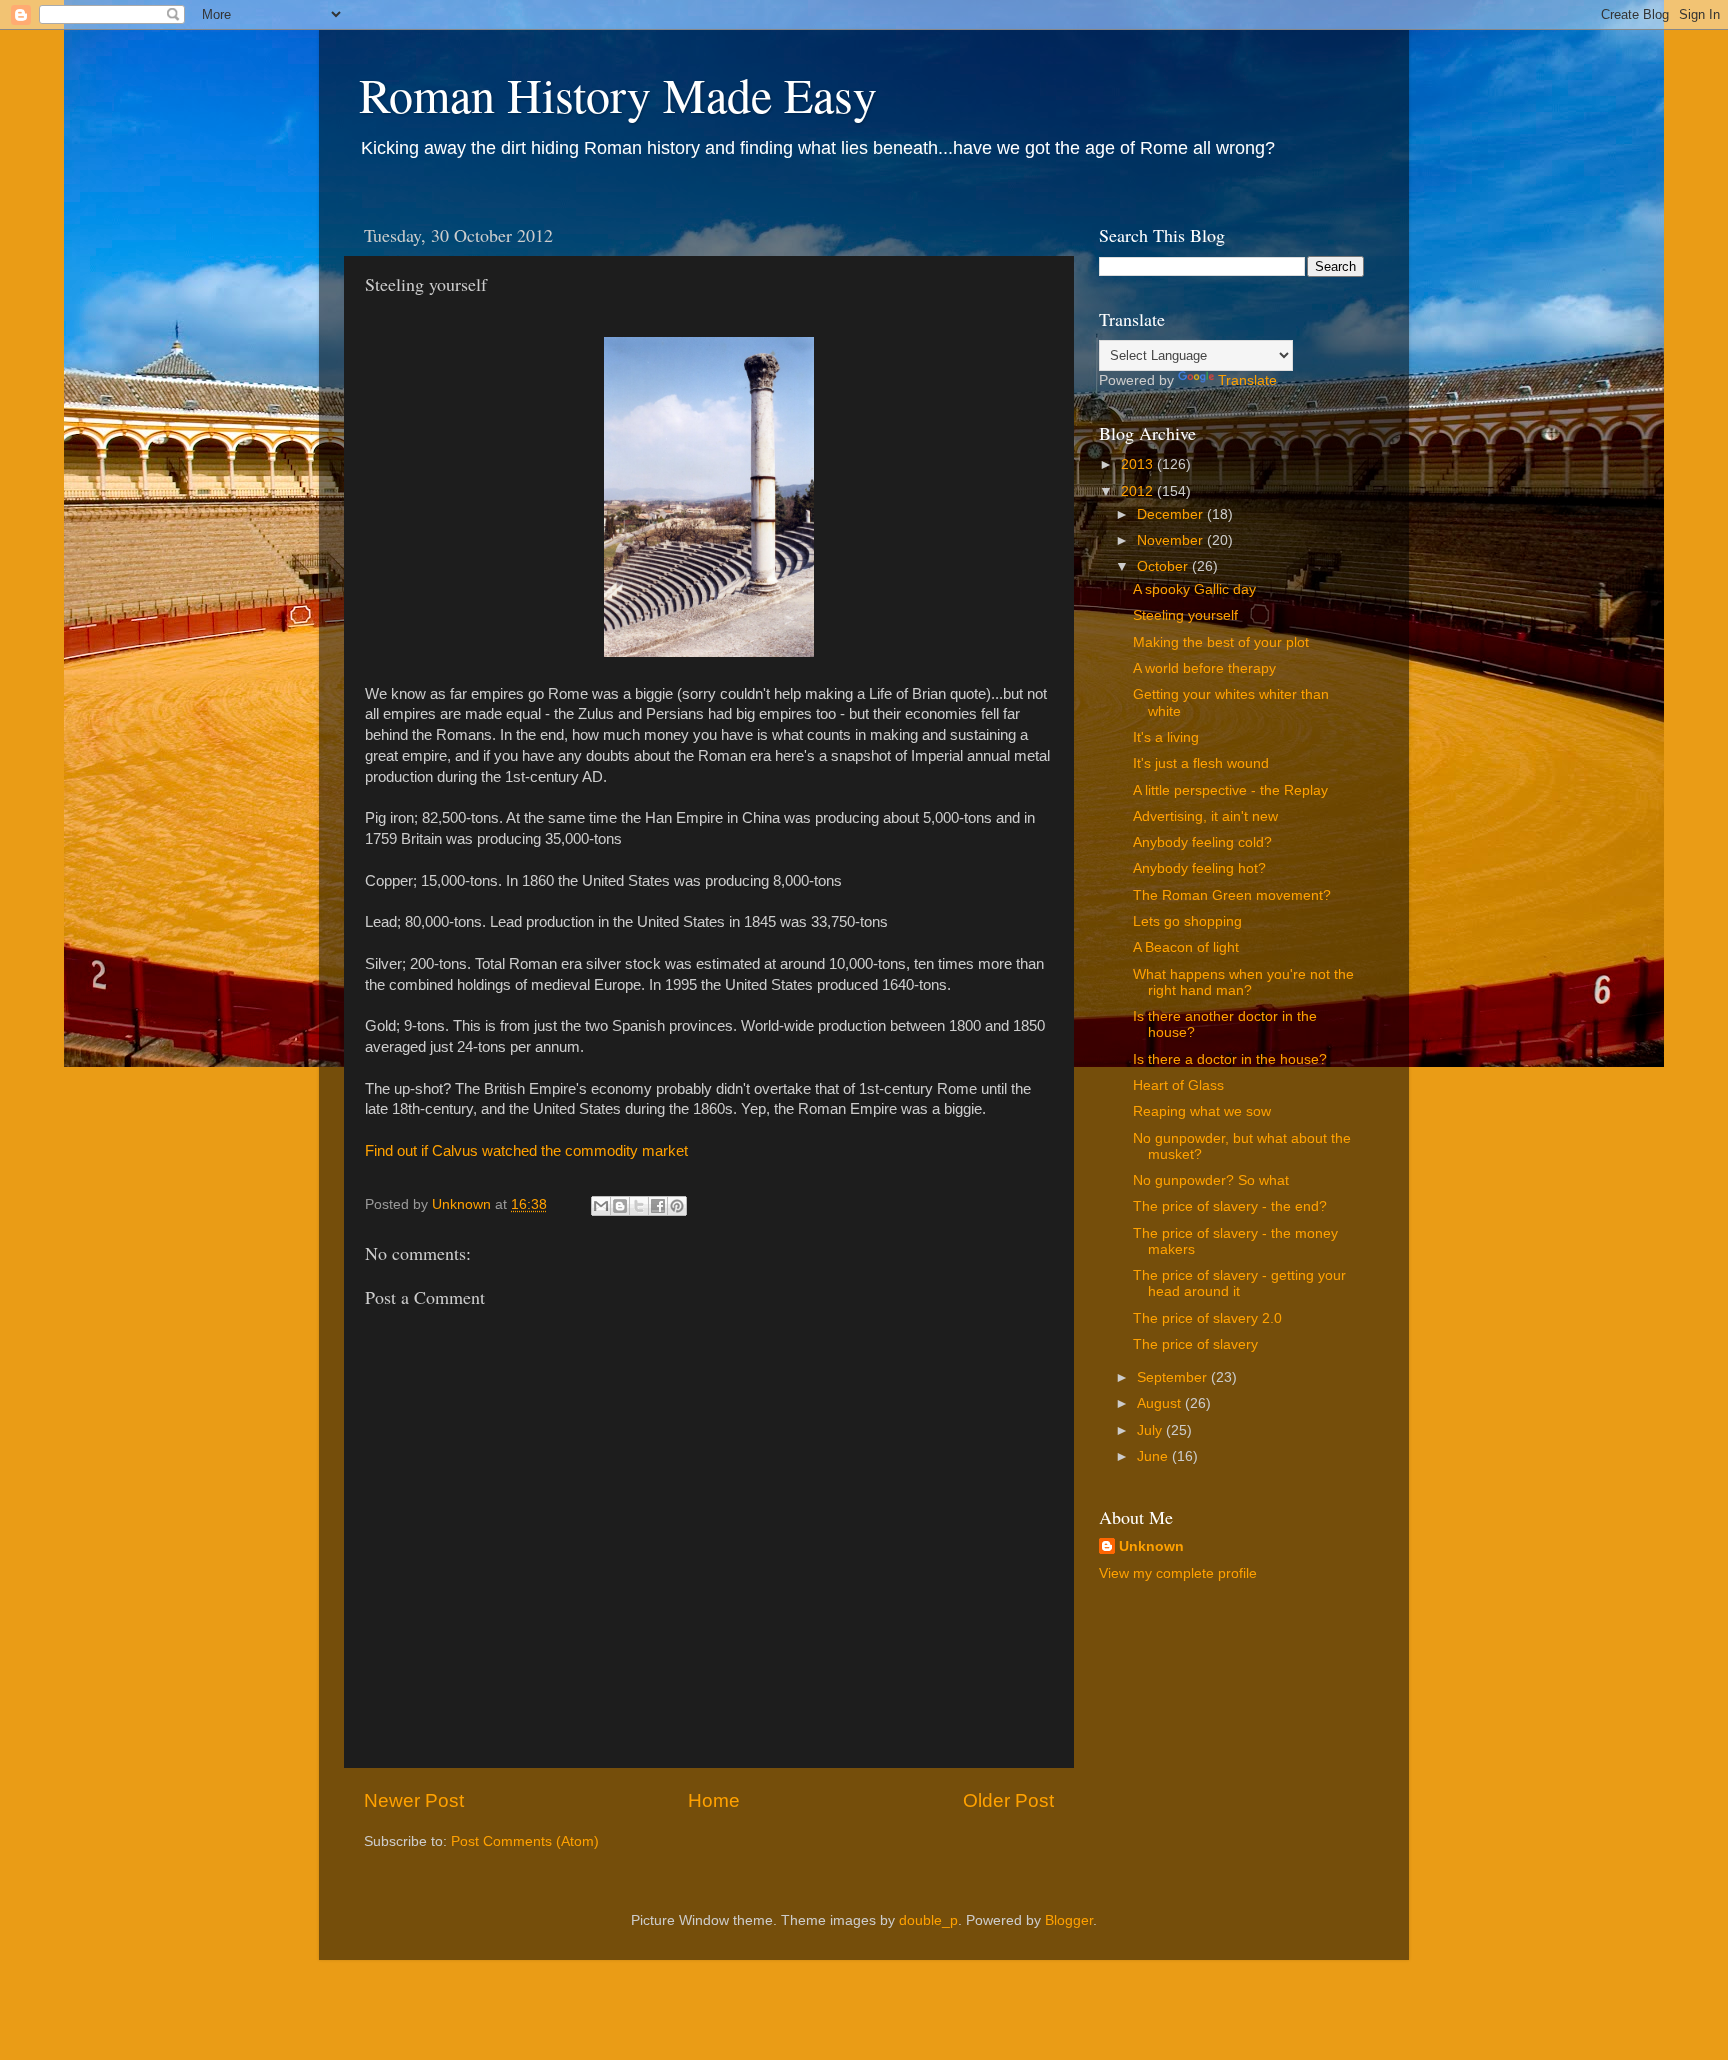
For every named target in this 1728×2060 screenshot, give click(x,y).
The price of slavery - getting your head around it (1239, 1283)
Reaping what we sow (1202, 1111)
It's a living (1166, 737)
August (1161, 1403)
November (1172, 540)
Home (714, 1800)
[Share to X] (639, 1206)
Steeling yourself (1185, 615)
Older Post (1008, 1800)
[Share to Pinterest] (677, 1206)
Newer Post (414, 1800)
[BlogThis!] (620, 1206)
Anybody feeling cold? (1202, 842)
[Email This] (601, 1206)
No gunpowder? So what (1211, 1180)
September (1174, 1377)
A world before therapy (1204, 668)
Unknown (1151, 1546)
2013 (1139, 464)
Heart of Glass (1178, 1085)
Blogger (1069, 1920)
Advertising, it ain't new (1205, 816)
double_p (928, 1920)
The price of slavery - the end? (1230, 1206)
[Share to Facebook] (658, 1206)
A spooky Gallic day (1194, 589)
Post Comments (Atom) (525, 1841)
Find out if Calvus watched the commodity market (526, 1151)
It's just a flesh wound (1201, 763)
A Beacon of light (1186, 947)
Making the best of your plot (1221, 642)
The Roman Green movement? (1232, 895)
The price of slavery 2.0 (1207, 1318)
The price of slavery (1195, 1344)
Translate (1247, 380)
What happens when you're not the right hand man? (1243, 982)
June (1154, 1456)
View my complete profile (1178, 1573)
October (1164, 566)
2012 (1139, 491)
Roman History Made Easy (618, 94)
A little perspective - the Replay (1230, 790)
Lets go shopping (1187, 921)
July (1151, 1430)
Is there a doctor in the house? (1230, 1059)
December (1172, 514)
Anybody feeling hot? (1199, 868)
